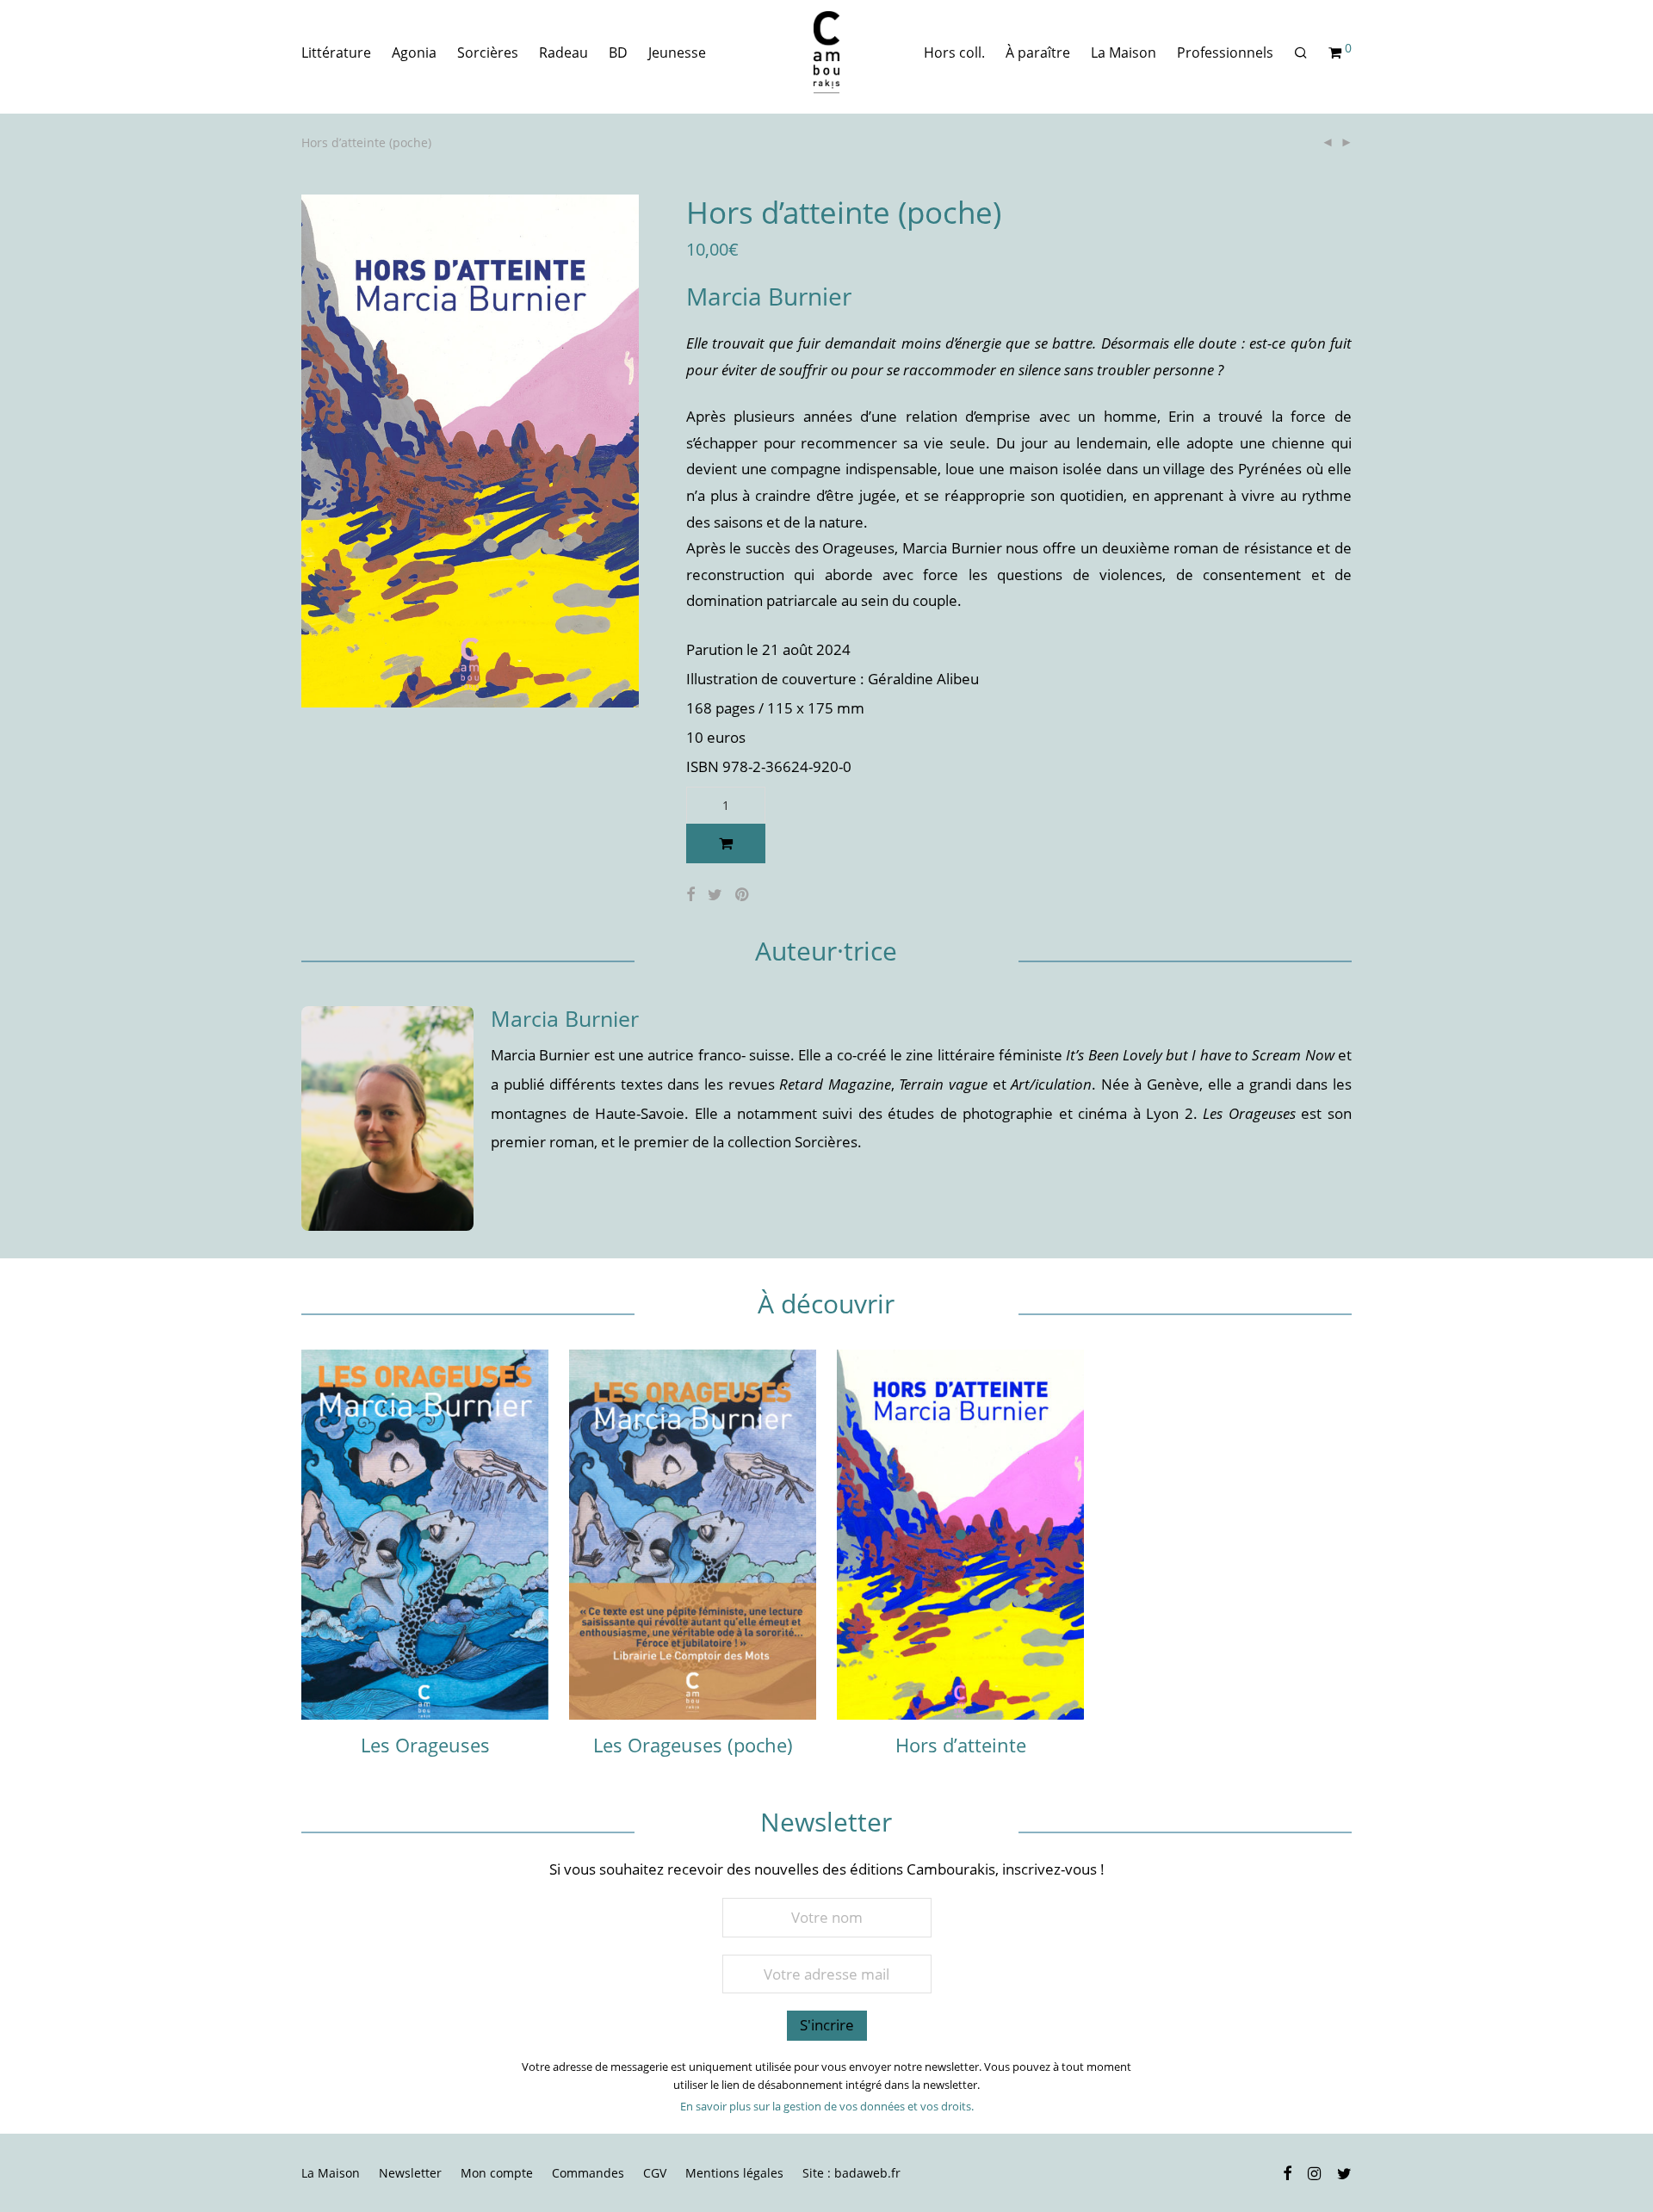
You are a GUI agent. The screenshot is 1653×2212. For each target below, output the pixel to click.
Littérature (336, 53)
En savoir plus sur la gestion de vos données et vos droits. (827, 2106)
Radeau (563, 53)
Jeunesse (677, 53)
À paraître (1038, 53)
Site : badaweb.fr (851, 2173)
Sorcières (488, 53)
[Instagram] (1314, 2172)
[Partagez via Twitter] (715, 895)
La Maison (1124, 53)
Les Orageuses (425, 1745)
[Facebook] (1287, 2172)
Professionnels (1225, 53)
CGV (655, 2173)
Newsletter (410, 2173)
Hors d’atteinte (961, 1745)
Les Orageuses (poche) (693, 1745)
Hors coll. (954, 53)
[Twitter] (1344, 2172)
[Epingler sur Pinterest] (743, 895)
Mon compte (497, 2173)
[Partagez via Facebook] (690, 895)
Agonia (414, 53)
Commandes (588, 2173)
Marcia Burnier (769, 296)
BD (618, 53)
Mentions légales (734, 2173)
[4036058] (726, 843)
